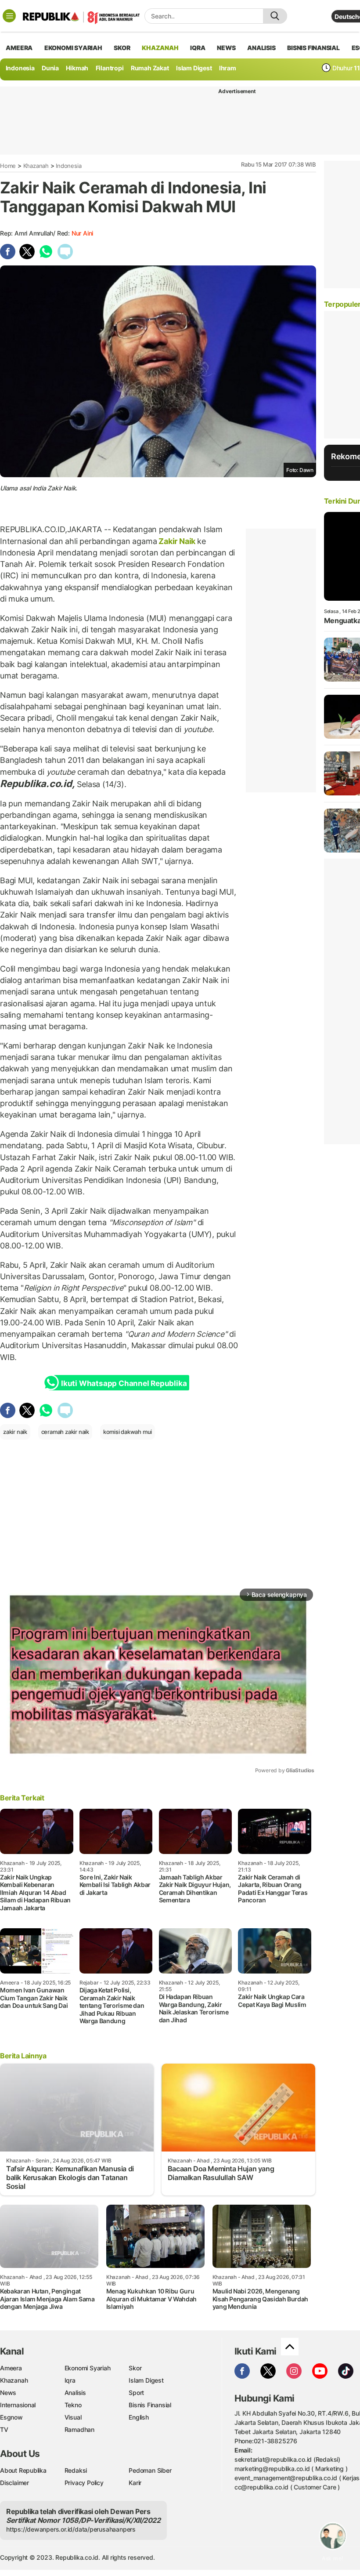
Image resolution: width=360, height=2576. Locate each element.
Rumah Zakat (150, 68)
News (8, 2393)
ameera (19, 48)
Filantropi (110, 68)
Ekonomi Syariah (73, 48)
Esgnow (11, 2417)
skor (122, 48)
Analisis (75, 2393)
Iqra (70, 2380)
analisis (261, 48)
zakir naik (15, 1432)
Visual (73, 2417)
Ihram (228, 68)
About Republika (23, 2470)
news (226, 48)
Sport (136, 2393)
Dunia (50, 68)
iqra (198, 48)
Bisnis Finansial (313, 48)
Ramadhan (79, 2429)
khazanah (160, 48)
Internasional (18, 2405)
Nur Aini (82, 233)
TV (4, 2429)
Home (8, 166)
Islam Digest (194, 68)
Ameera (11, 2368)
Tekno (73, 2405)
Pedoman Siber (150, 2470)
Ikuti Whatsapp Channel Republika (124, 1383)
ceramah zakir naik (65, 1432)
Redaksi (76, 2470)
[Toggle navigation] (9, 16)
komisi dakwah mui (128, 1432)
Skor (135, 2368)
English (139, 2417)
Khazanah (36, 166)
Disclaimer (14, 2483)
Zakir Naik (177, 541)
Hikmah (77, 68)
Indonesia (20, 68)
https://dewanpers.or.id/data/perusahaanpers (71, 2529)
